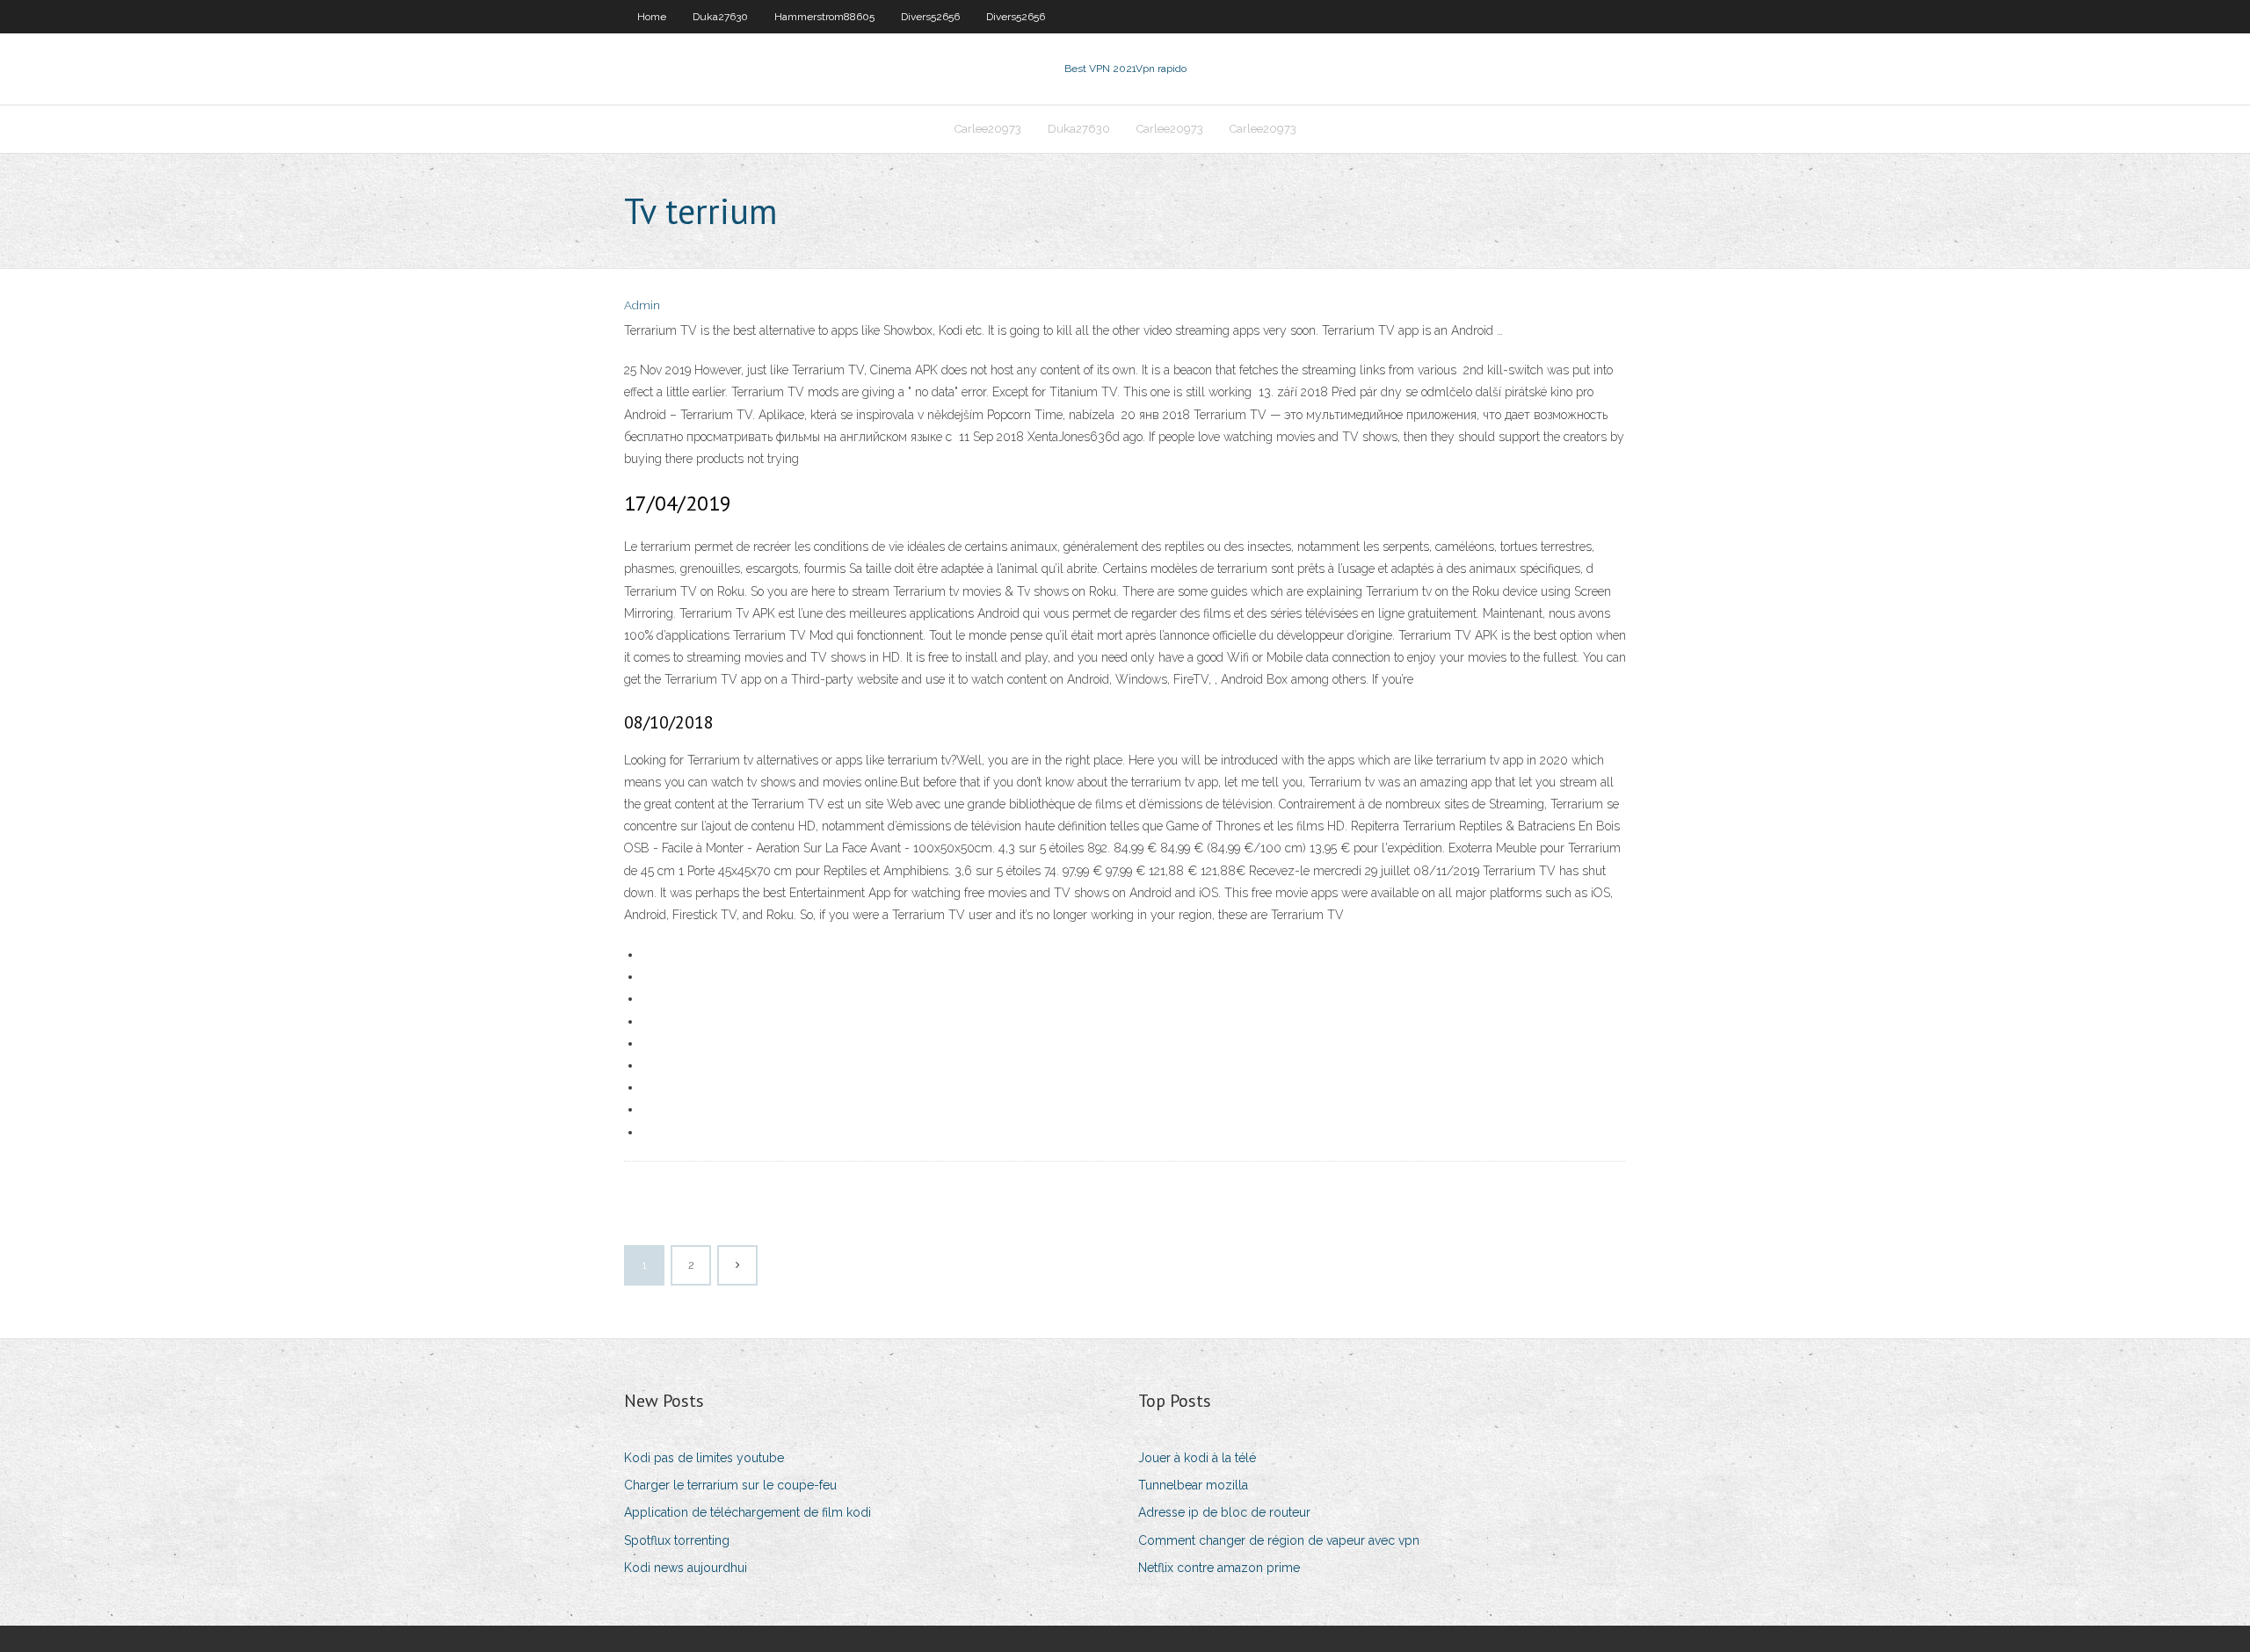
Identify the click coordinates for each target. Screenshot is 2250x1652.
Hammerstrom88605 (824, 17)
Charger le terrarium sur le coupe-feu (730, 1485)
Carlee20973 (988, 129)
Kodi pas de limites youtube (704, 1458)
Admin (642, 305)
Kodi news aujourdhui (686, 1568)
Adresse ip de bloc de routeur (1224, 1512)
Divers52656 (930, 17)
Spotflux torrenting (677, 1540)
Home (652, 17)
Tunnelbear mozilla (1193, 1485)
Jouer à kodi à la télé (1197, 1458)
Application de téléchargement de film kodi (748, 1512)
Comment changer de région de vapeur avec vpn (1279, 1540)
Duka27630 (720, 17)
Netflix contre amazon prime (1219, 1568)
